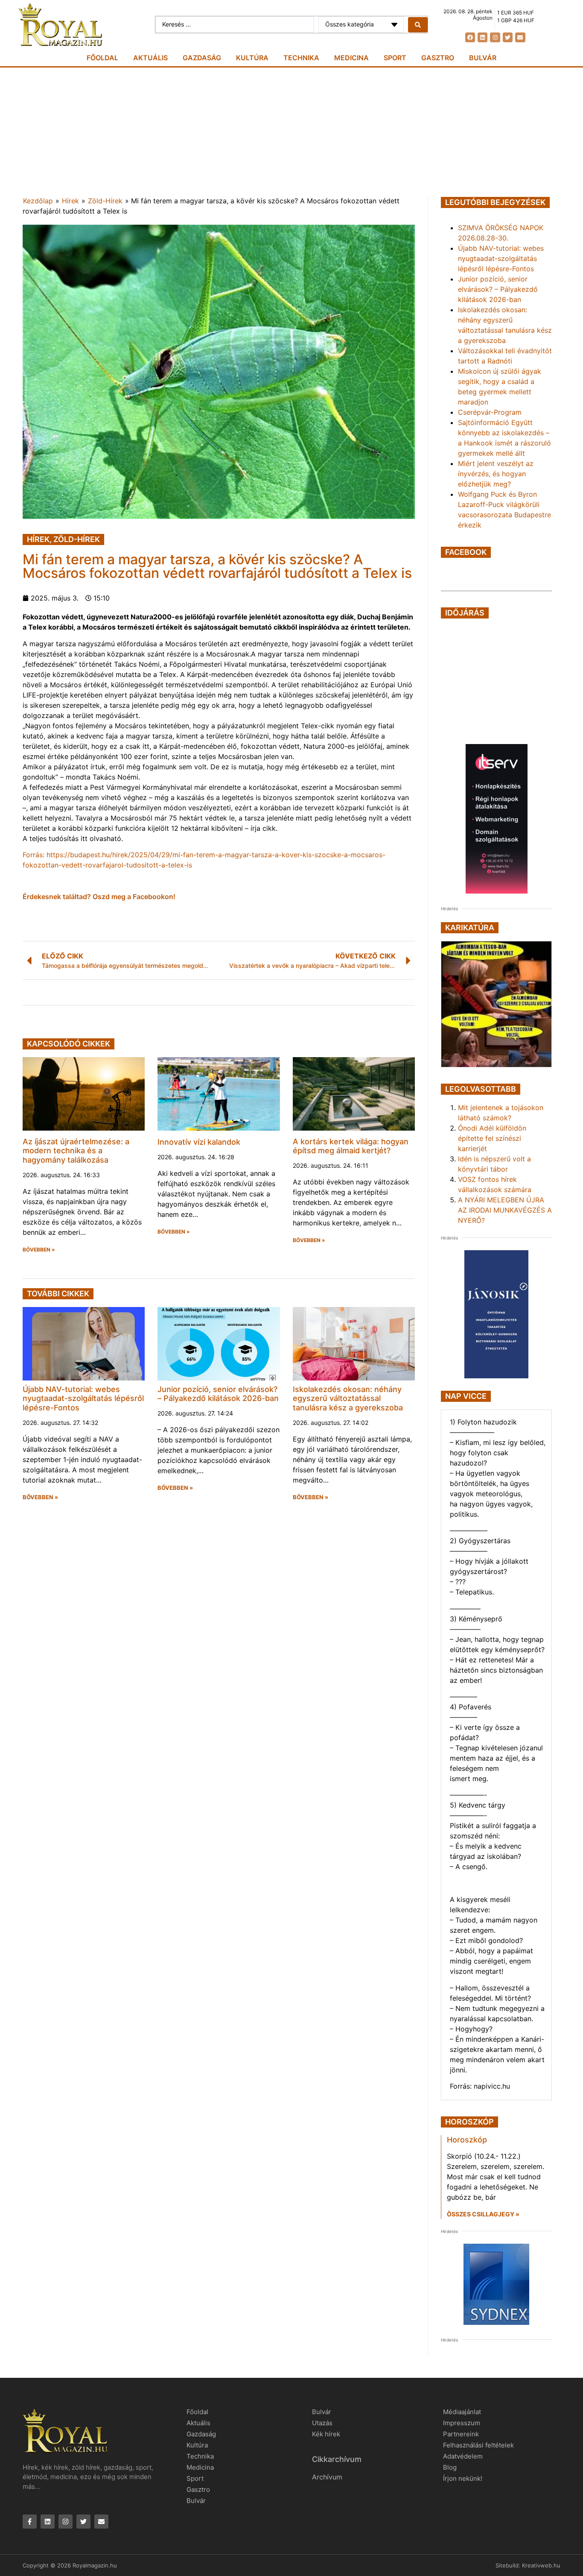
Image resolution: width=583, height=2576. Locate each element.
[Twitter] (508, 37)
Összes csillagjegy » (483, 2214)
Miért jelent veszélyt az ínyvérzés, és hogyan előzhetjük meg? (496, 474)
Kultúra (252, 58)
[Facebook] (470, 37)
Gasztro (438, 58)
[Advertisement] (291, 132)
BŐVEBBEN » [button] (39, 1250)
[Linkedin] (482, 37)
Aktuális (150, 58)
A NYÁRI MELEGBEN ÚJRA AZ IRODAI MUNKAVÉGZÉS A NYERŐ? (505, 1210)
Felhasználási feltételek (478, 2445)
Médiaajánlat (462, 2412)
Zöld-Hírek (105, 201)
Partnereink (461, 2434)
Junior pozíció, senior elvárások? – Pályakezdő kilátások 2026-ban (218, 1394)
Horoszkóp (467, 2140)
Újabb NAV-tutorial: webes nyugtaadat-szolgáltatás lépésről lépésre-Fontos (83, 1398)
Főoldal (102, 58)
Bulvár (483, 58)
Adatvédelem (463, 2456)
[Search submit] (418, 25)
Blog (450, 2467)
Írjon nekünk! (463, 2478)
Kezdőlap (38, 201)
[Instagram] (495, 37)
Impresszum (462, 2423)
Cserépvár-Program (490, 412)
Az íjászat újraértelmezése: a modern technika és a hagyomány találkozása (76, 1151)
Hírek (70, 201)
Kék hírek (326, 2434)
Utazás (322, 2423)
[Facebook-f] (30, 2522)
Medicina (351, 58)
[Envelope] (520, 37)
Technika (301, 58)
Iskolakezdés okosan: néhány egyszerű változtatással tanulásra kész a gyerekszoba (348, 1398)
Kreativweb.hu (541, 2565)
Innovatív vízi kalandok (199, 1142)
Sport (395, 58)
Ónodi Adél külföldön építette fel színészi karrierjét (492, 1138)
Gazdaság (202, 58)
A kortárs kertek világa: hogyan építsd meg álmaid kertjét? (351, 1146)
